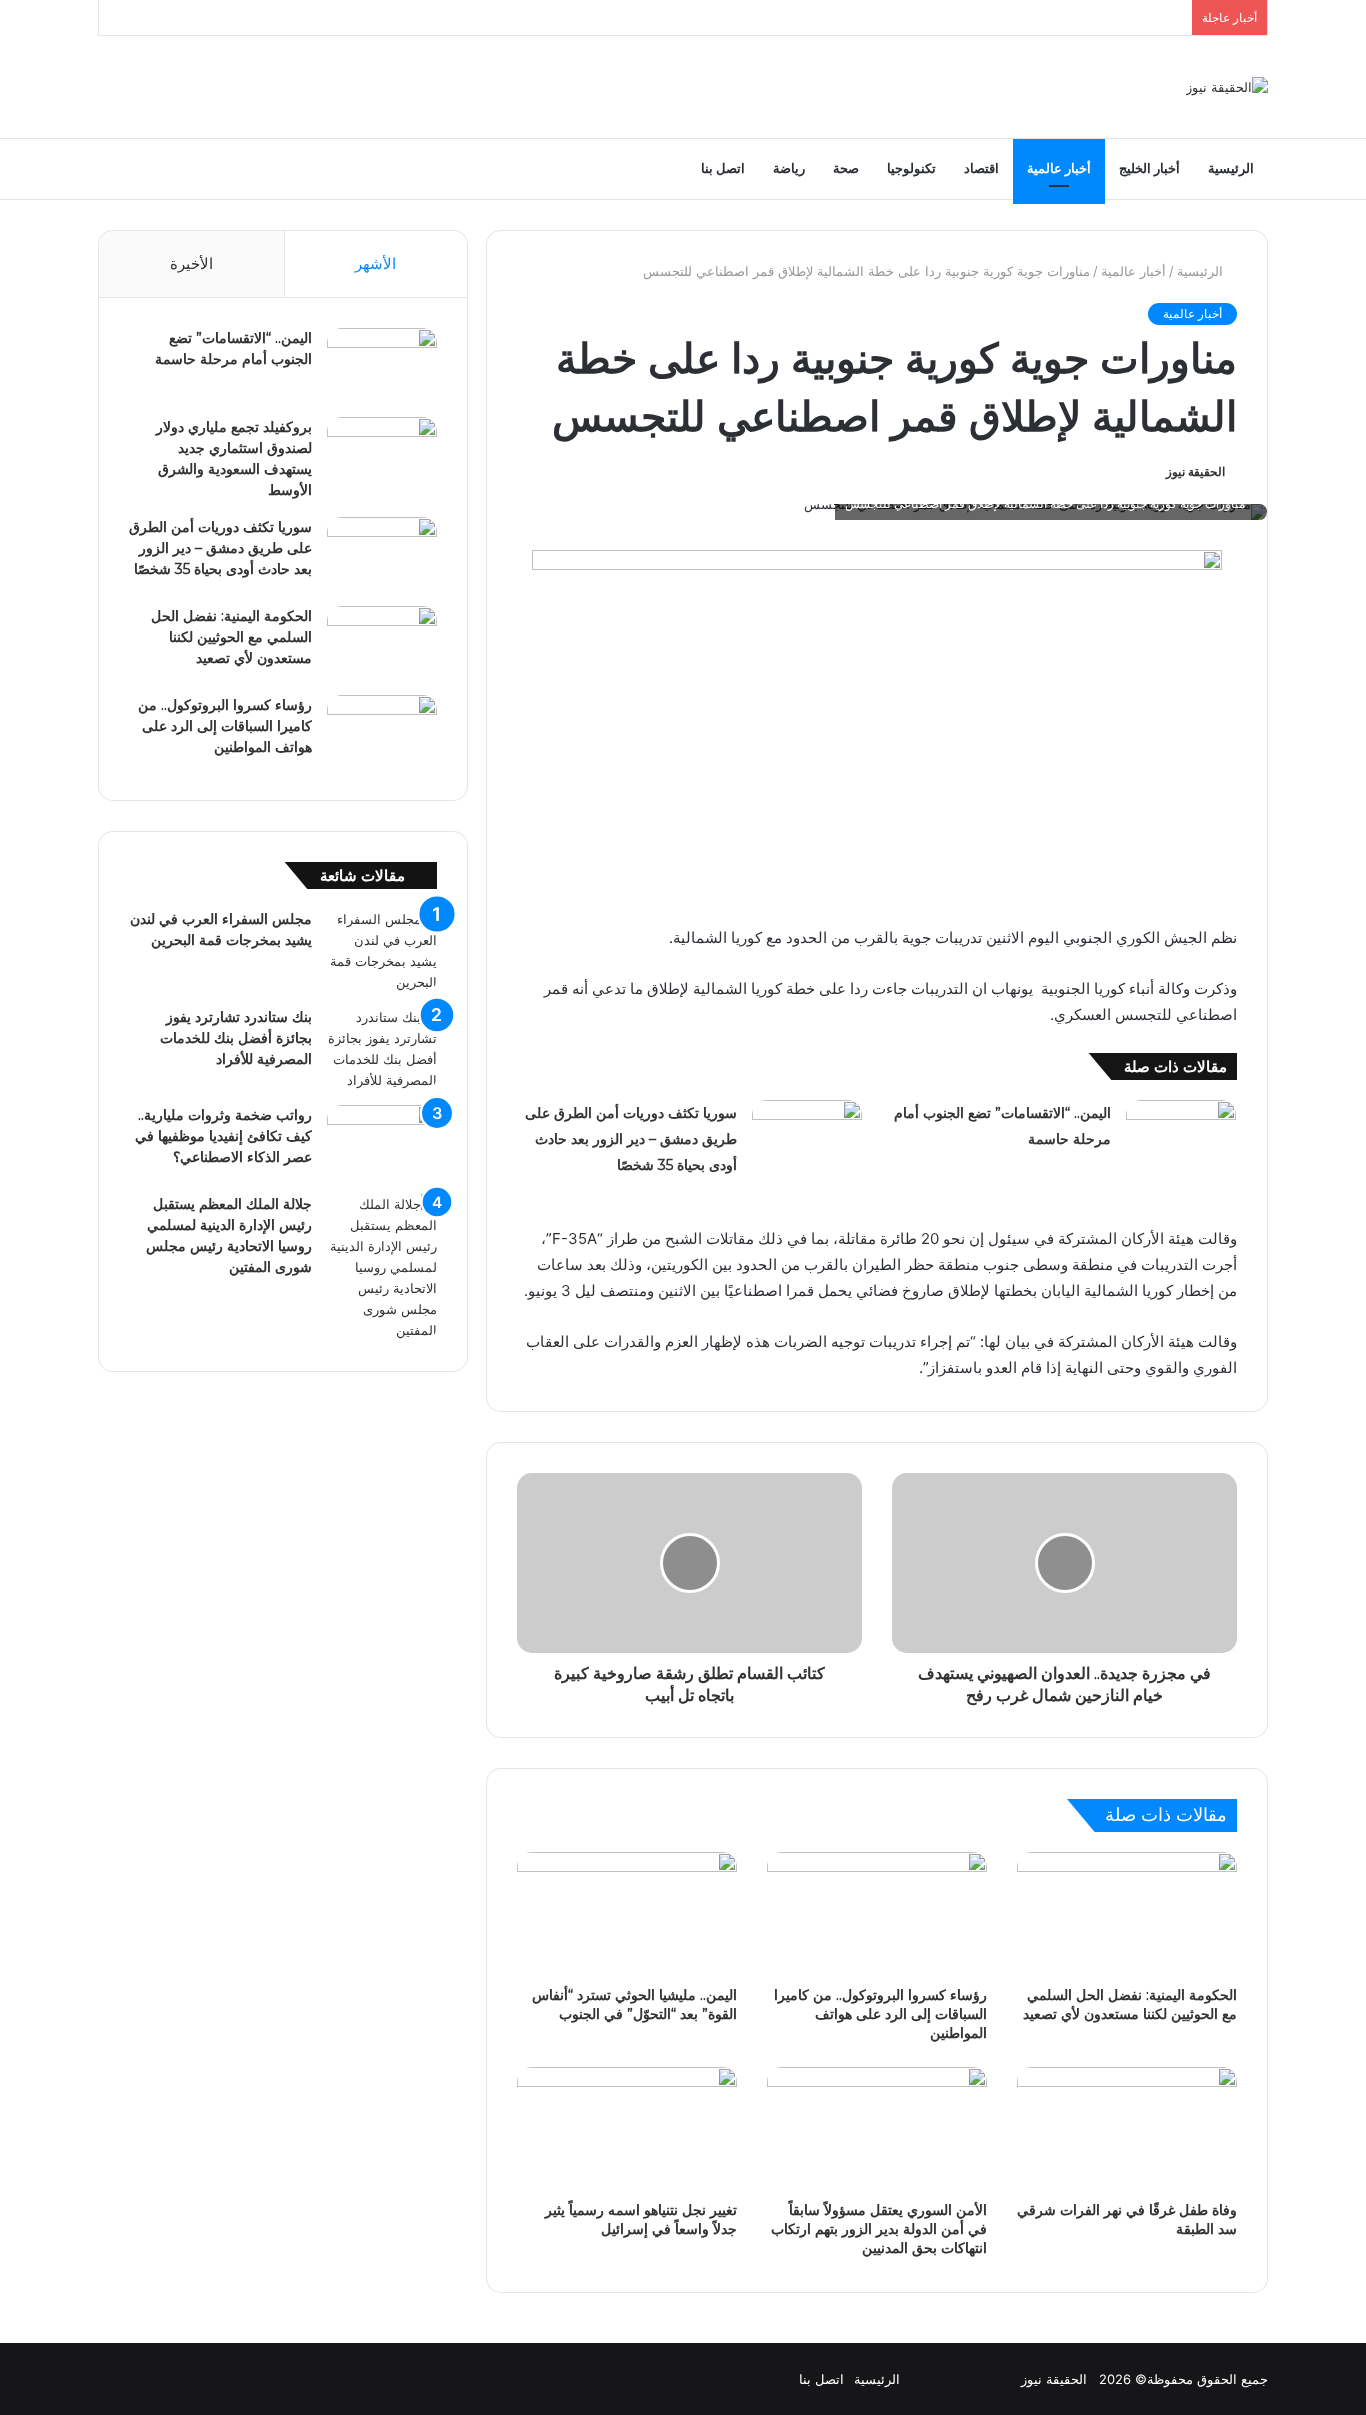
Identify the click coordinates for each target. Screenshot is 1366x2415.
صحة (846, 168)
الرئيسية (1231, 168)
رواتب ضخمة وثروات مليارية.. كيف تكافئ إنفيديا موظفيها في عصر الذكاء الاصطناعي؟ (223, 1136)
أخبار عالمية (1059, 168)
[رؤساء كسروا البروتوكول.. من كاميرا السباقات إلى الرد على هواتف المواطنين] (877, 1914)
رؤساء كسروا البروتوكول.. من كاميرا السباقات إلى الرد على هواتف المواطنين (880, 2014)
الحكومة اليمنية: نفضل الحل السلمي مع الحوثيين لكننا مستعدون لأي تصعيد (1130, 2004)
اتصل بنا (723, 168)
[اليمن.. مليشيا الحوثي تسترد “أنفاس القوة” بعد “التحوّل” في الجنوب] (627, 1914)
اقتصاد (981, 168)
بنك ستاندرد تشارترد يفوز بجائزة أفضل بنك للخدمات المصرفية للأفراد (236, 1038)
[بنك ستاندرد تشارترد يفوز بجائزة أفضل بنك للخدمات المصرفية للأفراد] (382, 1049)
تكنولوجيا (911, 168)
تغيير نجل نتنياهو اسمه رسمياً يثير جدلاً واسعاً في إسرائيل (641, 2219)
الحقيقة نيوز (1195, 471)
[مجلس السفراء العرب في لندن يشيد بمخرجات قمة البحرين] (382, 951)
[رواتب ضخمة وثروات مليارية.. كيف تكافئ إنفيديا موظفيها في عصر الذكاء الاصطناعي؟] (382, 1142)
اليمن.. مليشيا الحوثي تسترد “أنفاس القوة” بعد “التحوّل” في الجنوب (634, 2004)
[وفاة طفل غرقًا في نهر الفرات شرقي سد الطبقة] (1127, 2129)
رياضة (789, 168)
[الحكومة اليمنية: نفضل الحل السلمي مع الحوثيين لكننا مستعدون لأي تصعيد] (1127, 1914)
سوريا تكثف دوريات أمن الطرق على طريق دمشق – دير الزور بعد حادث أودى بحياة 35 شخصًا (631, 1139)
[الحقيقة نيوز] (1227, 87)
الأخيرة (191, 263)
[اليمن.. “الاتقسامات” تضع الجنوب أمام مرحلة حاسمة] (1181, 1137)
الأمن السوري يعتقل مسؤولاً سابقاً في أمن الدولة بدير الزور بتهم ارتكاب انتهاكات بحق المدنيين (879, 2229)
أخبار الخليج (1149, 168)
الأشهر (375, 263)
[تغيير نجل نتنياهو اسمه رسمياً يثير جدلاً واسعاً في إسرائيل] (627, 2129)
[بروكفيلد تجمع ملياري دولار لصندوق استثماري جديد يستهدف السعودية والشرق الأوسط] (382, 454)
